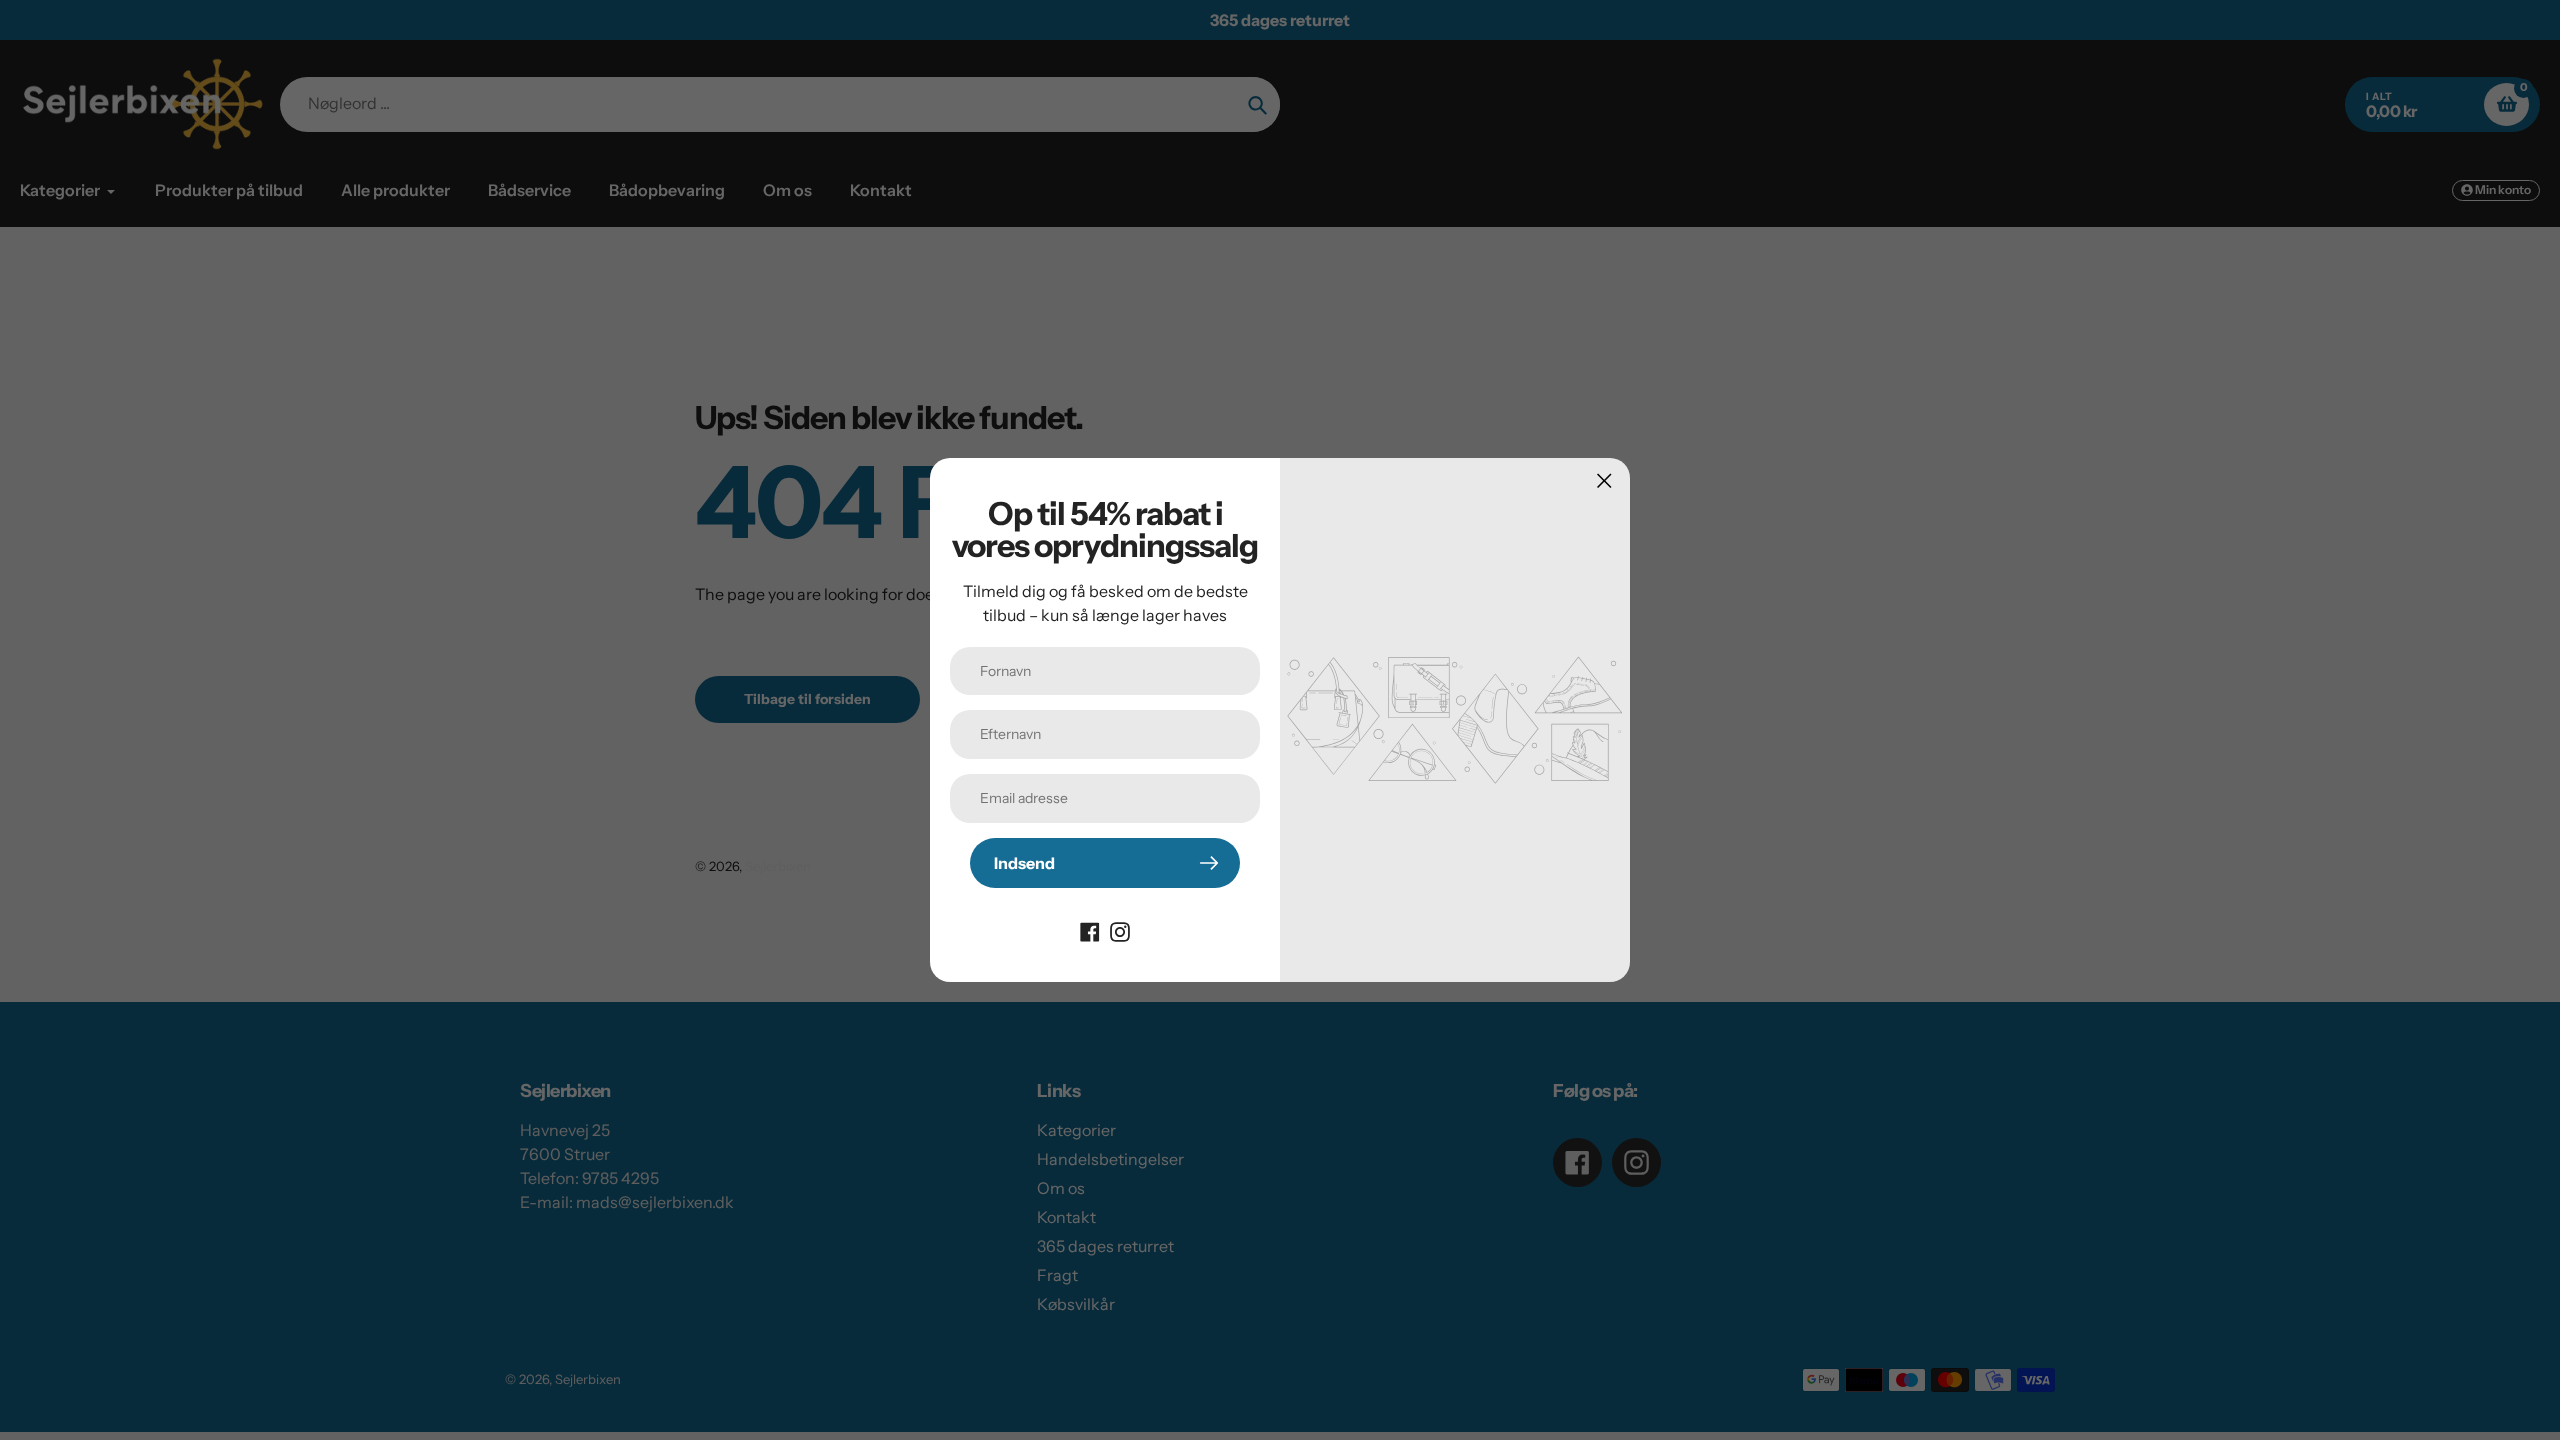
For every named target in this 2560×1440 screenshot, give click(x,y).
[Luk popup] (1604, 480)
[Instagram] (1120, 930)
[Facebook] (1090, 930)
